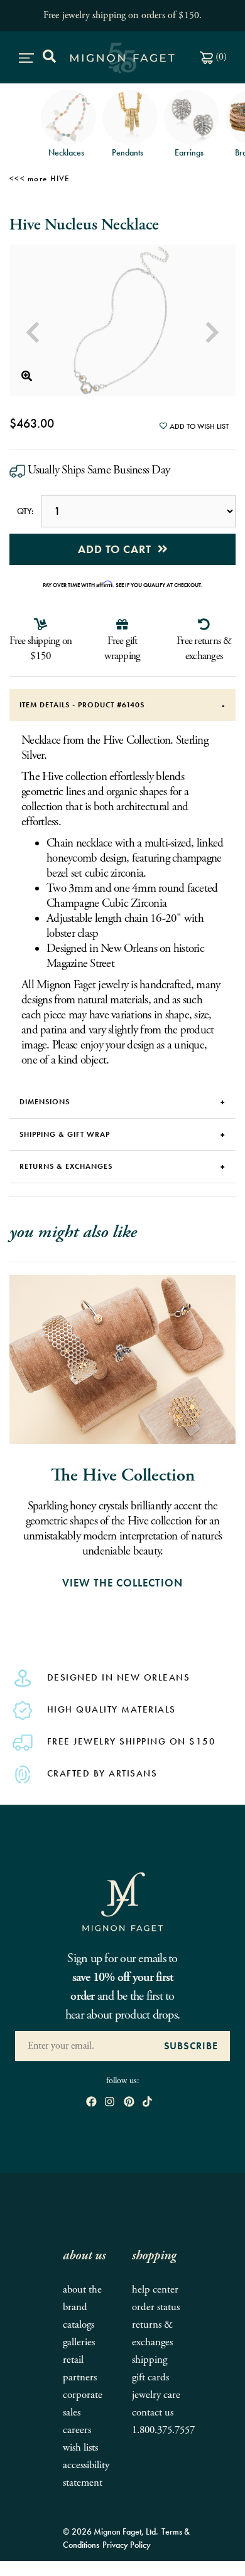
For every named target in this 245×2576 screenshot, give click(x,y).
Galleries (79, 2342)
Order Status (156, 2307)
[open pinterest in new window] (129, 2102)
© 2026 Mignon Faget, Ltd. (111, 2531)
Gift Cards (150, 2378)
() (220, 57)
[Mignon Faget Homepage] (122, 1901)
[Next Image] (212, 333)
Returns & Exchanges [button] (66, 1166)
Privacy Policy (127, 2545)
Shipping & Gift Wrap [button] (65, 1134)
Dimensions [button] (45, 1102)
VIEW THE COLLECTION (122, 1583)
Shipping (150, 2360)
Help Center (155, 2290)
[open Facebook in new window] (91, 2102)
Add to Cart (118, 549)
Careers (77, 2430)
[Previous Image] (33, 333)
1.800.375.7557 (163, 2430)
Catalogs (79, 2325)
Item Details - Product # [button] (82, 705)
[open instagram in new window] (110, 2102)
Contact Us (153, 2413)
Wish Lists (80, 2448)
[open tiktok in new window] (147, 2102)
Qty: (25, 511)
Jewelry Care (156, 2395)
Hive (60, 178)
